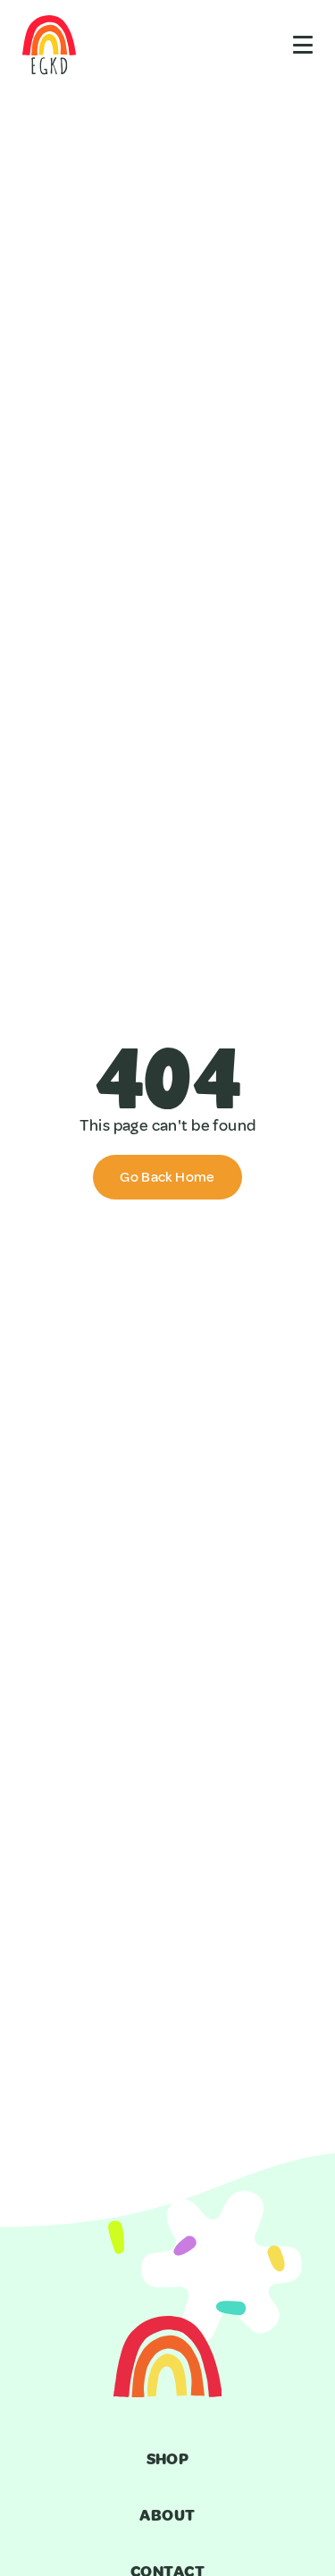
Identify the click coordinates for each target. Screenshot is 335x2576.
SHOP (168, 2459)
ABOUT (167, 2515)
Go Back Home (167, 1177)
